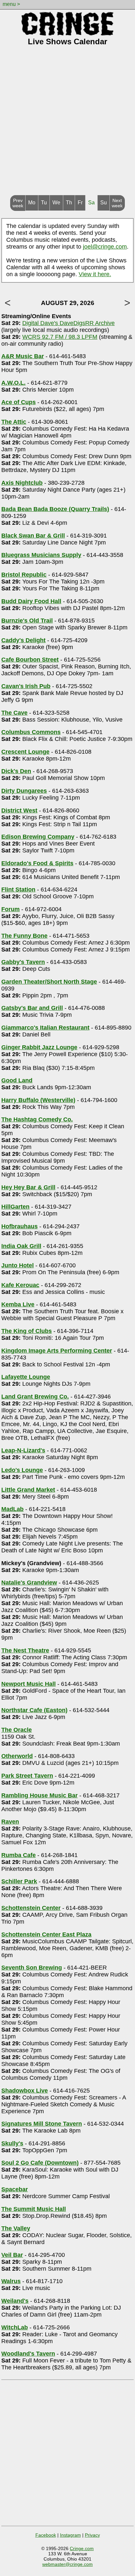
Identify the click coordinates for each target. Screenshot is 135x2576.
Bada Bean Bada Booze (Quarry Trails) (55, 509)
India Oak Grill (21, 1246)
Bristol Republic (24, 575)
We (56, 203)
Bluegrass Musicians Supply (41, 555)
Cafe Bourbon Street (30, 660)
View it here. (95, 274)
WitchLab (15, 2327)
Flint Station (18, 889)
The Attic (14, 422)
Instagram (70, 2535)
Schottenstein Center (31, 1908)
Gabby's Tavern (23, 962)
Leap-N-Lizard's (23, 1450)
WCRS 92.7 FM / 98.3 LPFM (60, 337)
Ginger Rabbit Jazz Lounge (39, 1047)
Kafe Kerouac (20, 1285)
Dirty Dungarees (24, 791)
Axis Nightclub (22, 483)
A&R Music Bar (23, 356)
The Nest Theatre (25, 1650)
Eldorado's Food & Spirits (37, 863)
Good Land (17, 1080)
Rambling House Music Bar (39, 1795)
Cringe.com (82, 2548)
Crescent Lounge (25, 752)
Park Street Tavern (27, 1776)
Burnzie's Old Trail (27, 621)
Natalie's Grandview (29, 1583)
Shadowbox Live (25, 2091)
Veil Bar (12, 2255)
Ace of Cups (19, 402)
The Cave (14, 713)
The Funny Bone (24, 936)
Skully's (12, 2143)
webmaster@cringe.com (67, 2564)
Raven (10, 1822)
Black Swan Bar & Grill (33, 536)
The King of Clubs (27, 1331)
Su (104, 203)
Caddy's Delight (23, 640)
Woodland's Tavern (28, 2354)
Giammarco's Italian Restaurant (45, 1028)
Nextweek (117, 203)
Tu (44, 203)
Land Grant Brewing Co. (35, 1397)
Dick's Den (16, 771)
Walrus (11, 2281)
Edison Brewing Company (38, 837)
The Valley (16, 2228)
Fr (80, 203)
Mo (32, 203)
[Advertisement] (67, 124)
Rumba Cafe (19, 1855)
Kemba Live (18, 1304)
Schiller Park (19, 1881)
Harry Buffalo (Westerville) (38, 1100)
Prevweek (18, 203)
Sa (91, 203)
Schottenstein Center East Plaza (46, 1934)
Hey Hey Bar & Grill (28, 1187)
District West (19, 810)
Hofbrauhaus (19, 1226)
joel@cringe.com (105, 247)
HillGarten (15, 1207)
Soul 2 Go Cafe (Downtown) (40, 2163)
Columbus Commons (31, 732)
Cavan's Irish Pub (26, 686)
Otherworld (17, 1756)
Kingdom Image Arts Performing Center (57, 1351)
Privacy (92, 2535)
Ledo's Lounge (22, 1470)
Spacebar (15, 2189)
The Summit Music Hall (34, 2209)
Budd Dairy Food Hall (31, 601)
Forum (10, 909)
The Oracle (17, 1730)
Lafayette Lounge (26, 1377)
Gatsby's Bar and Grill (32, 1008)
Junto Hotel (18, 1265)
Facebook (46, 2535)
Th (69, 203)
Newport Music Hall (29, 1684)
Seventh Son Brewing (32, 1968)
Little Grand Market (28, 1490)
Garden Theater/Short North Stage (49, 982)
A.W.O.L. (13, 383)
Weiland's (15, 2301)
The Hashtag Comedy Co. (37, 1119)
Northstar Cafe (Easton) (34, 1710)
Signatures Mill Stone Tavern (42, 2124)
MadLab (12, 1509)
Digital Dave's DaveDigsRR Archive (68, 323)
